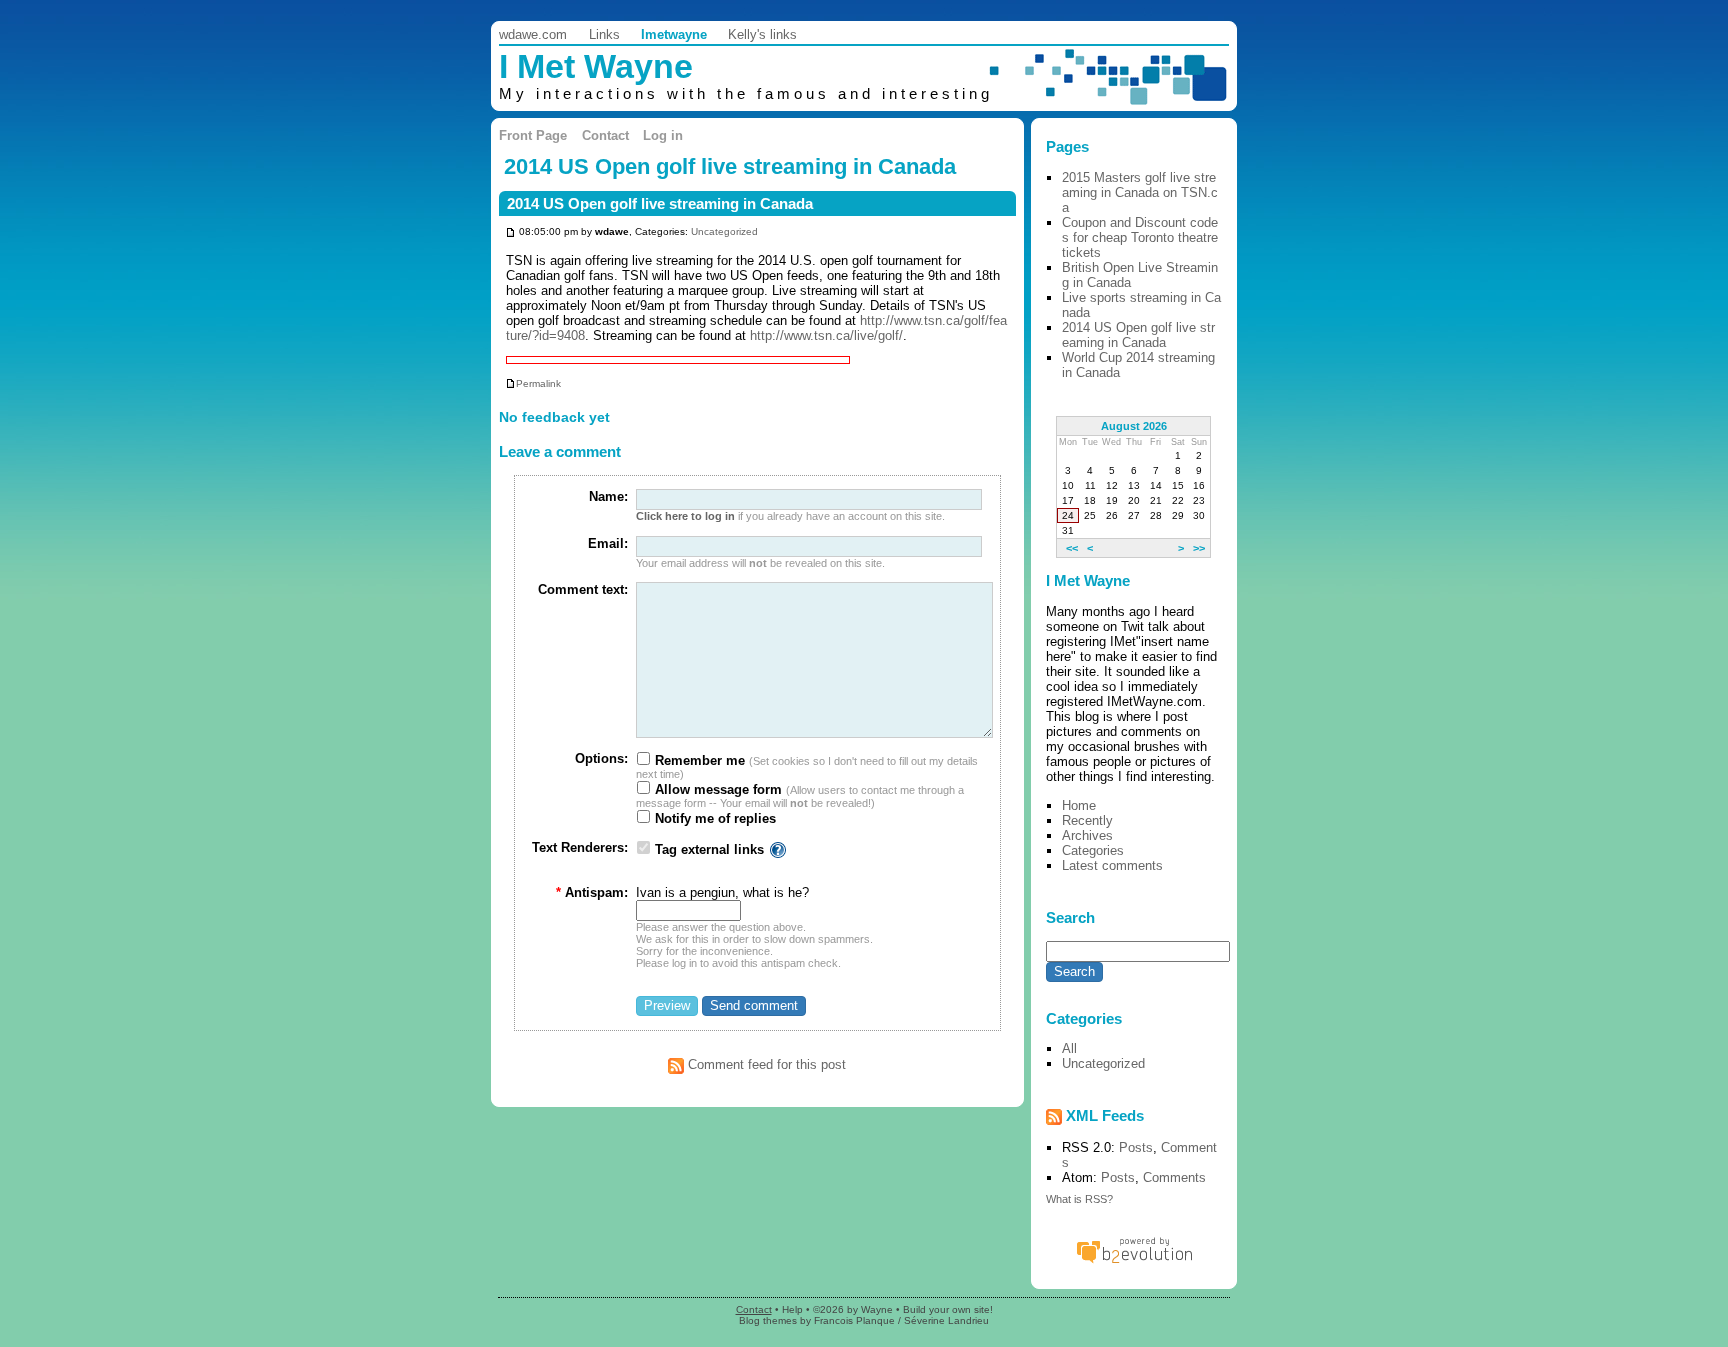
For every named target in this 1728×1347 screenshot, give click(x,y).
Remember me (698, 760)
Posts (1136, 1147)
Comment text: (583, 589)
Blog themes (768, 1320)
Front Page (533, 135)
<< (1072, 548)
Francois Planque (854, 1320)
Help (792, 1309)
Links (604, 34)
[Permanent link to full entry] (510, 231)
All (1069, 1048)
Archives (1087, 835)
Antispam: (592, 892)
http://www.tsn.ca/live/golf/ (826, 335)
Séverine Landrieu (946, 1320)
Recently (1087, 820)
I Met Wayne (596, 66)
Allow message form (716, 789)
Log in (663, 135)
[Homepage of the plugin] (778, 849)
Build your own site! (948, 1309)
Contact (605, 135)
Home (1079, 805)
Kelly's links (762, 34)
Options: (601, 758)
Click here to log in (685, 516)
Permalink (538, 383)
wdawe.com (533, 34)
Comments (1174, 1177)
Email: (608, 543)
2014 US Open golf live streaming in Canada (660, 204)
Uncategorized (724, 231)
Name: (608, 496)
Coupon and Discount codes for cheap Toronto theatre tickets (1140, 237)
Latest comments (1112, 865)
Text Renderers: (580, 847)
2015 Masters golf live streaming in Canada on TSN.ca (1140, 192)
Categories (1093, 850)
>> (1199, 548)
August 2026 (1134, 426)
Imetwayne (674, 34)
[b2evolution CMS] (1134, 1262)
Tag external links (709, 849)
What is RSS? (1079, 1199)
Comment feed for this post (765, 1064)
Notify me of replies (713, 818)
